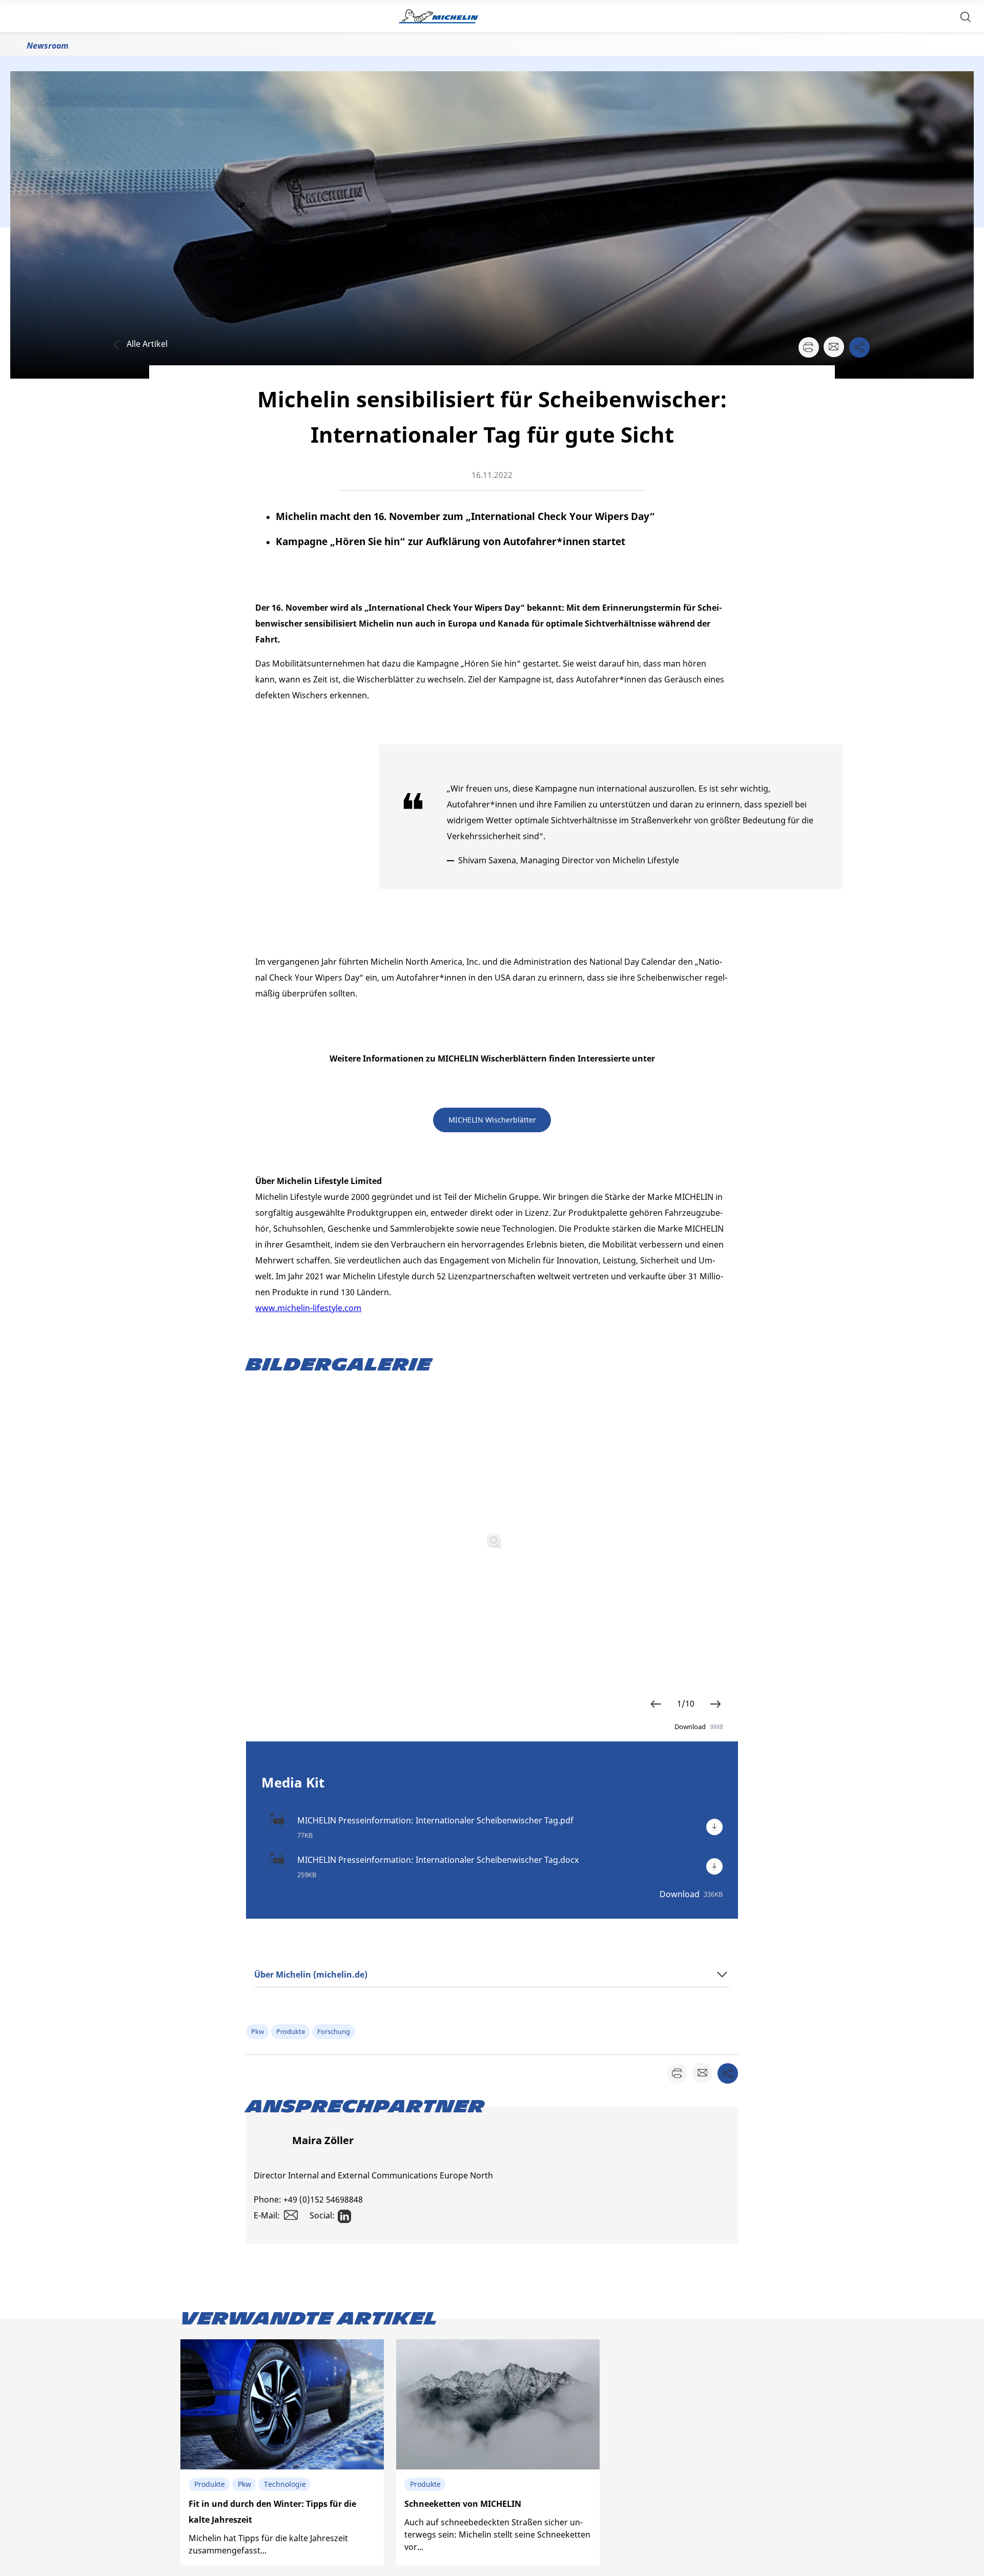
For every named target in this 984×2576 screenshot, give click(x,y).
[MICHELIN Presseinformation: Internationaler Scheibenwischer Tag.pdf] (714, 1827)
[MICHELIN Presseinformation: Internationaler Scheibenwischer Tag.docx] (714, 1866)
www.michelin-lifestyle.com (308, 1308)
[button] (966, 16)
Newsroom (47, 46)
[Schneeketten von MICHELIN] (498, 2452)
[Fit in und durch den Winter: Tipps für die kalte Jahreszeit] (282, 2452)
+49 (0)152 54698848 (323, 2199)
